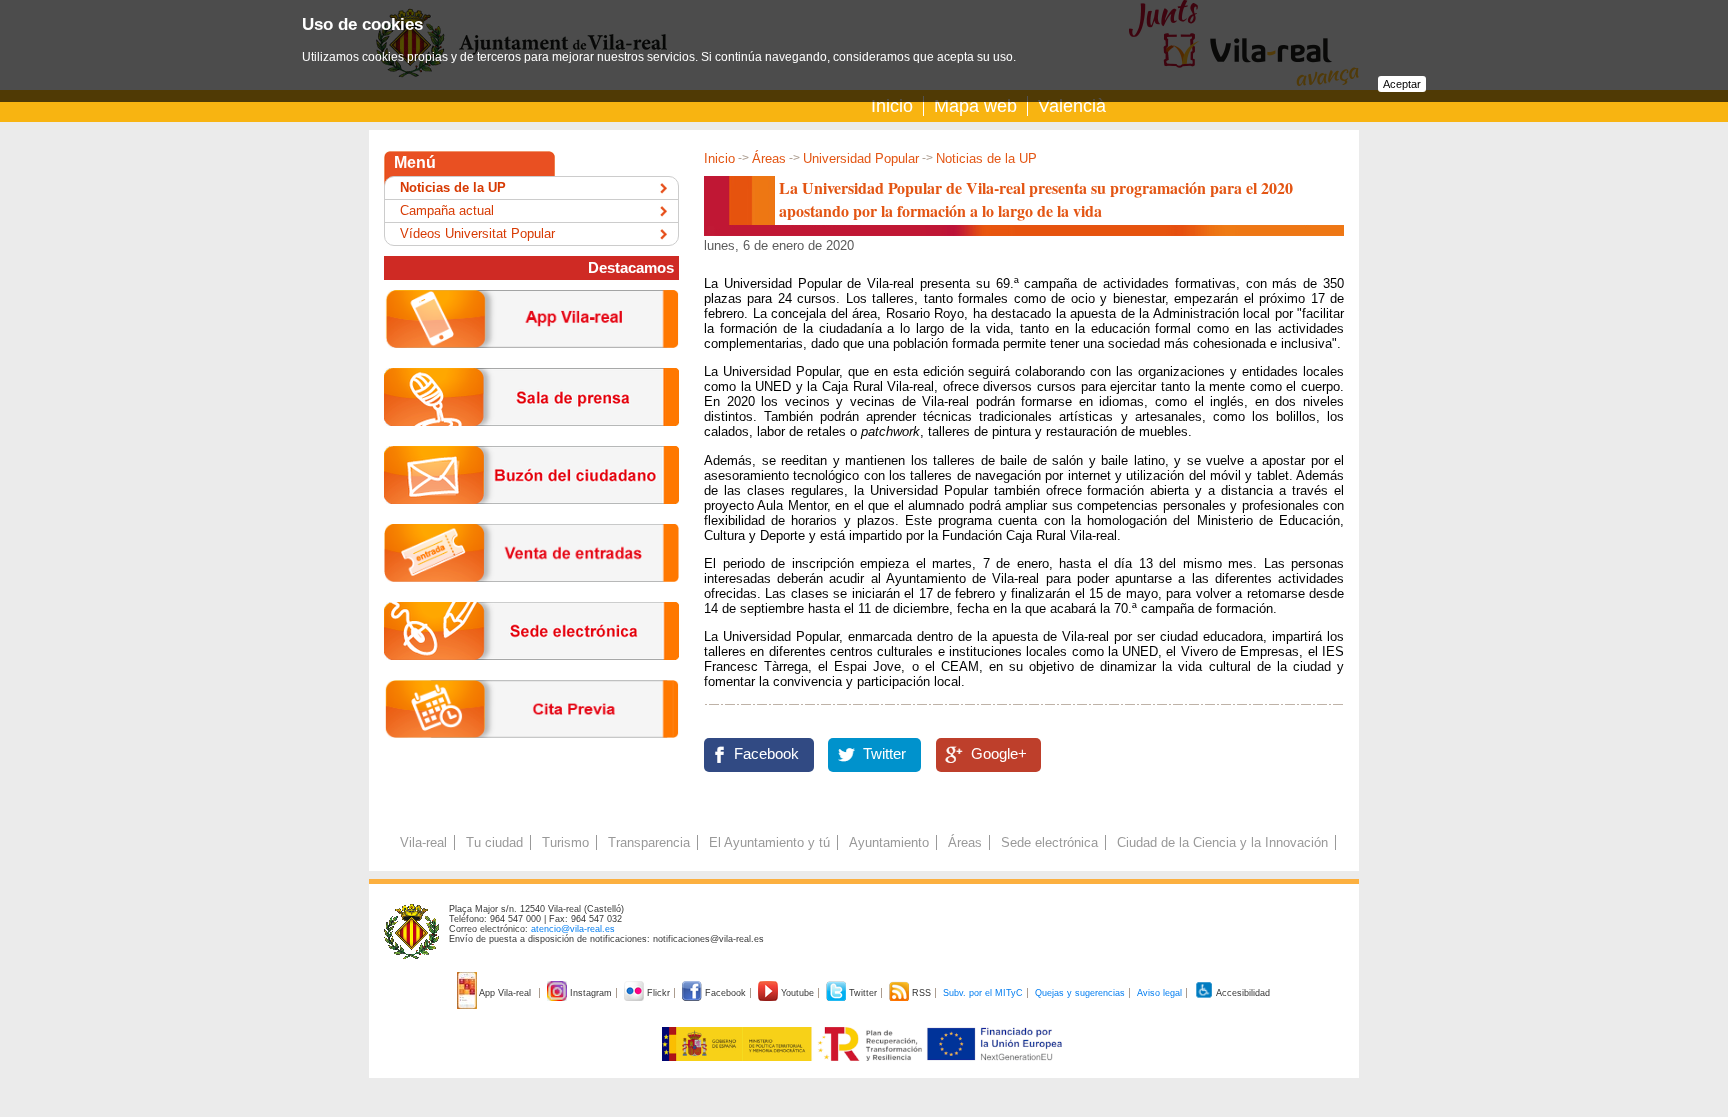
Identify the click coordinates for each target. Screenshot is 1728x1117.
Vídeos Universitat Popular (477, 233)
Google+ (999, 754)
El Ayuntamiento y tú (769, 842)
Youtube (797, 993)
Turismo (565, 842)
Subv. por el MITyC (983, 993)
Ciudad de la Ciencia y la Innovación (1222, 842)
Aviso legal (1159, 993)
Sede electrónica (1049, 842)
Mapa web (975, 106)
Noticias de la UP (986, 158)
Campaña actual (447, 210)
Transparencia (649, 842)
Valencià (1072, 106)
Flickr (658, 993)
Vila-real (423, 842)
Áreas (769, 158)
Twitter (884, 754)
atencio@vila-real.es (573, 929)
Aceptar (1402, 84)
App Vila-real (505, 993)
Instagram (591, 993)
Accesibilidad (1242, 993)
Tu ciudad (494, 842)
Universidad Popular (861, 158)
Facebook (766, 754)
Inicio (892, 106)
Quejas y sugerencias (1080, 993)
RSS (921, 993)
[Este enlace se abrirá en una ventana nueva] (531, 675)
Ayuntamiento (889, 842)
